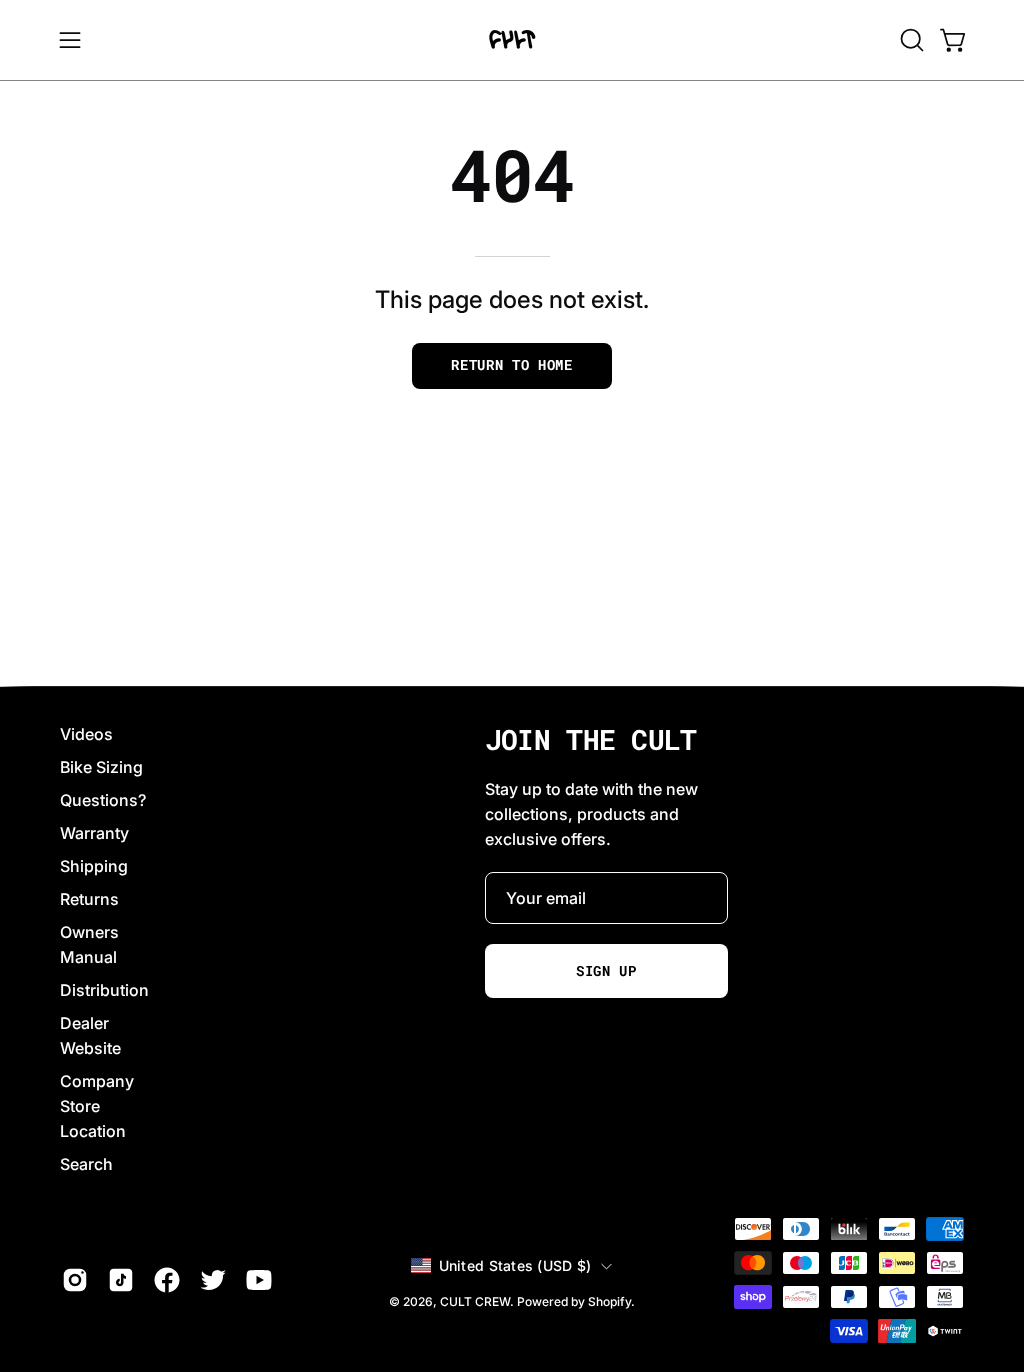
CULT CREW (475, 1301)
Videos (86, 734)
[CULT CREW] (512, 40)
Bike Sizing (101, 767)
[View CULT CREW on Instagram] (75, 1280)
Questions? (103, 800)
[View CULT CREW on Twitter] (213, 1280)
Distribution (104, 990)
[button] (910, 40)
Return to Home (512, 365)
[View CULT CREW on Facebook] (167, 1280)
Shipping (94, 866)
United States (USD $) (515, 1265)
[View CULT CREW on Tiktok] (121, 1280)
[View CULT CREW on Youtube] (259, 1280)
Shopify (609, 1301)
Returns (89, 899)
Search (86, 1164)
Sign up (606, 971)
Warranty (94, 833)
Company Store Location (97, 1106)
